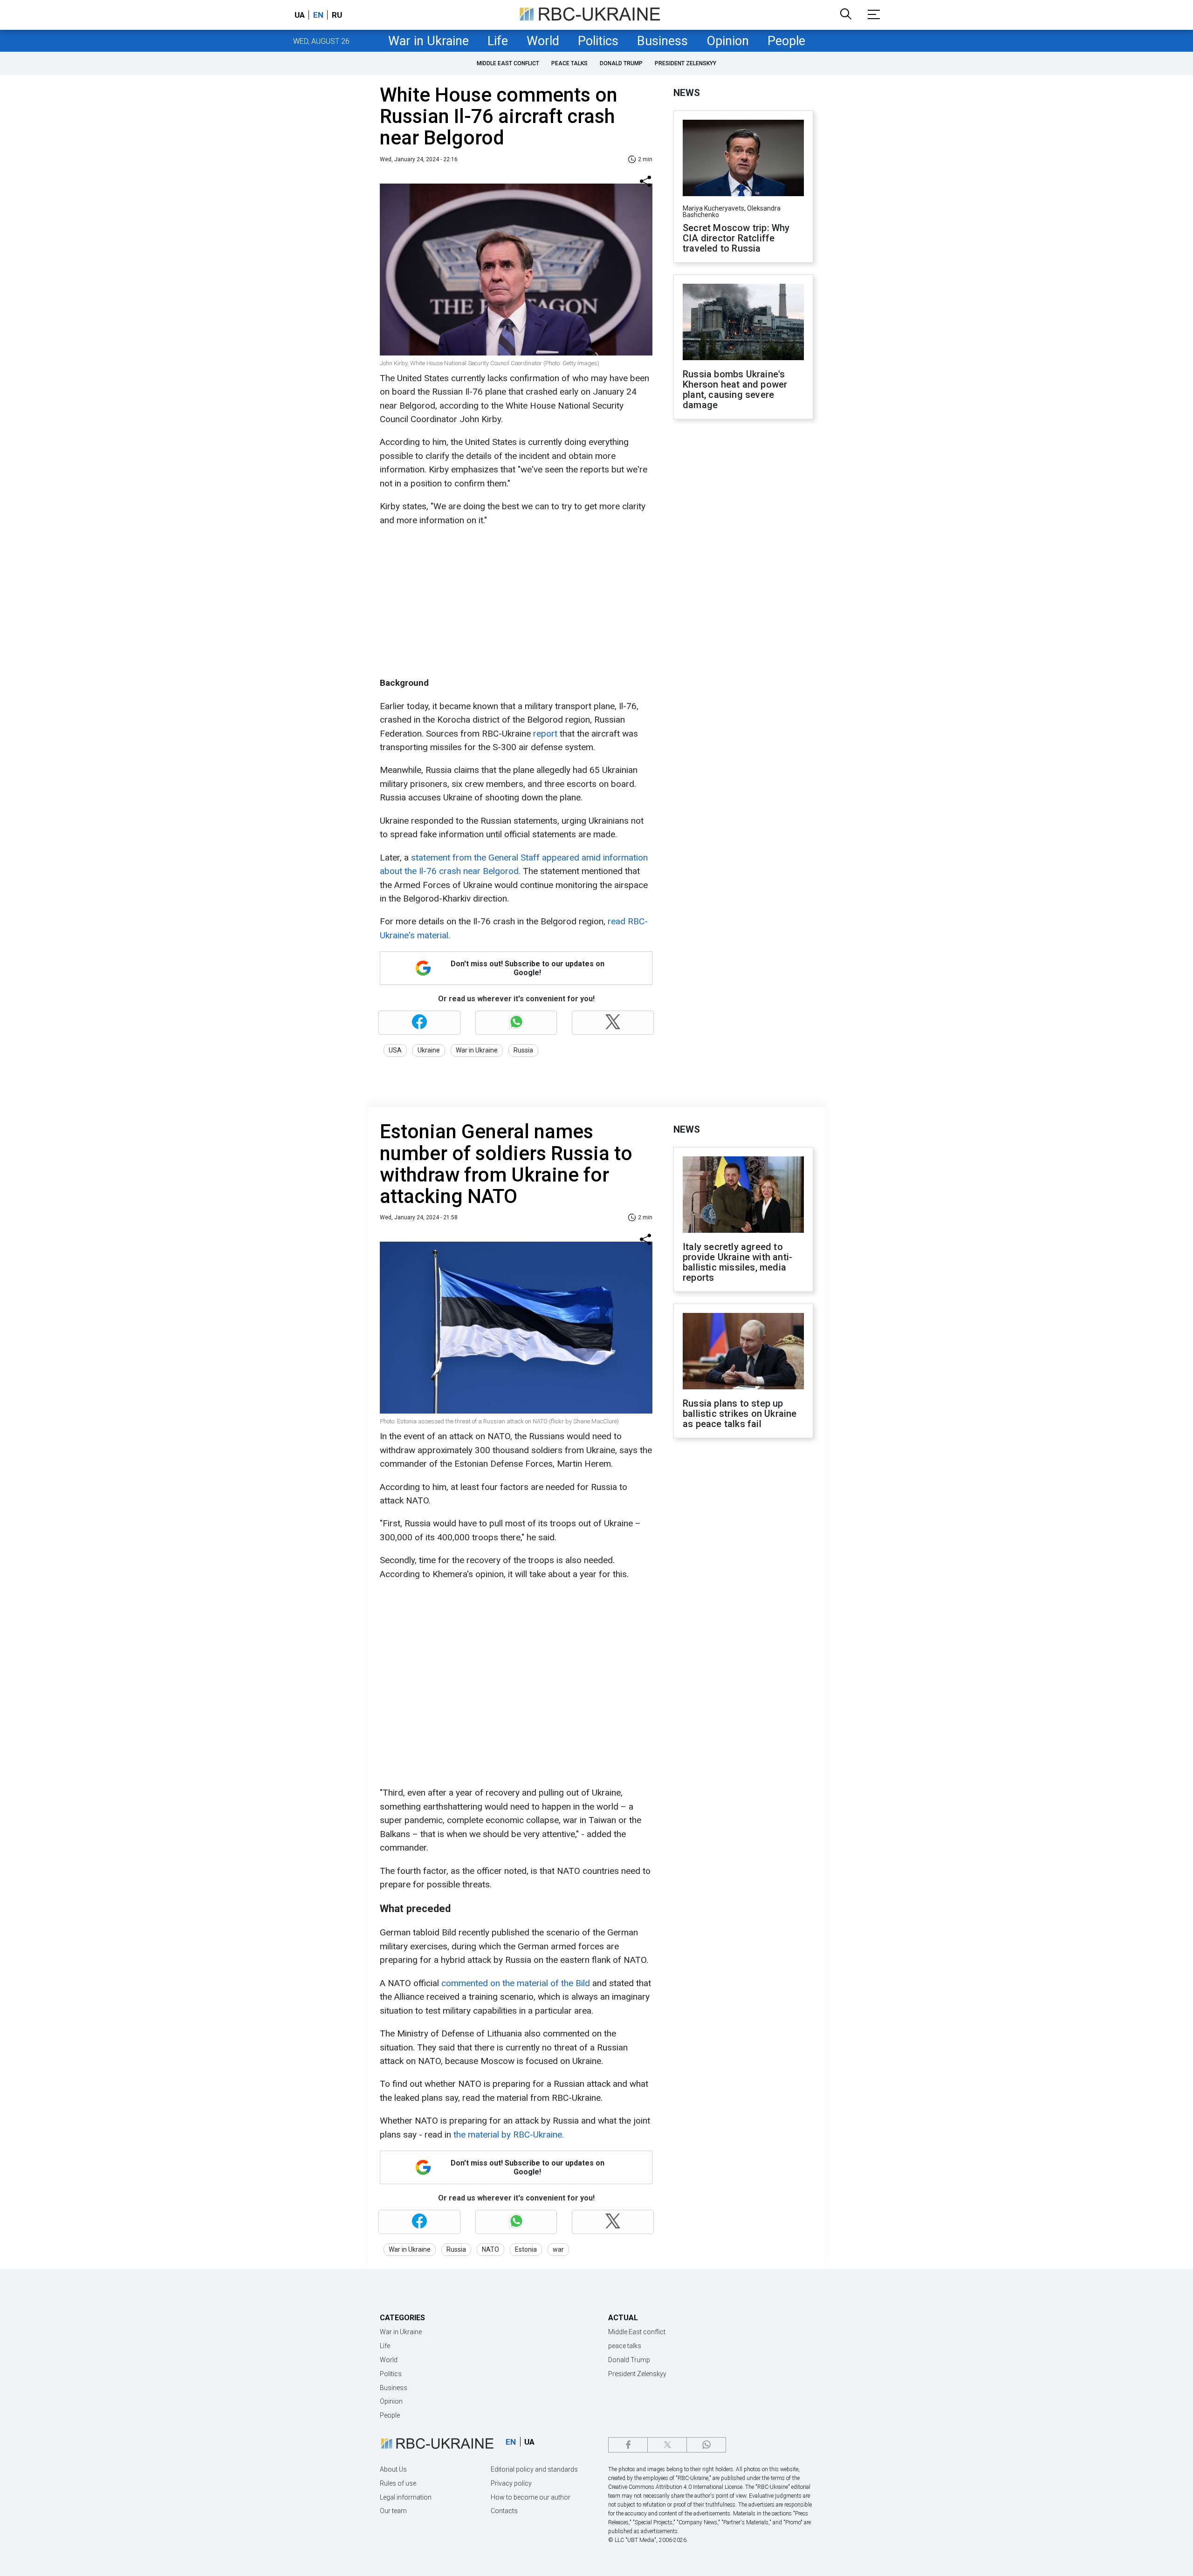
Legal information (406, 2497)
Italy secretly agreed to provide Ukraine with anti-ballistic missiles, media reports (737, 1262)
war (558, 2249)
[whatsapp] (706, 2445)
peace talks (569, 63)
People (786, 41)
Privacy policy (511, 2483)
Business (662, 41)
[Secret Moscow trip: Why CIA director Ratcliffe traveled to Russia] (743, 159)
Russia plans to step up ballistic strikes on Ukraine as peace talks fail (740, 1414)
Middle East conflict (508, 63)
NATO (490, 2249)
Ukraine (429, 1050)
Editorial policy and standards (534, 2469)
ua (300, 15)
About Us (393, 2469)
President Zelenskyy (686, 63)
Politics (598, 41)
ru (337, 15)
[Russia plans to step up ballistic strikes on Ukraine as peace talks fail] (743, 1352)
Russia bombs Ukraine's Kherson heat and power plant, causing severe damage (735, 389)
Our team (393, 2511)
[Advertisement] (515, 601)
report (544, 734)
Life (498, 41)
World (543, 41)
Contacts (504, 2511)
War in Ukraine (429, 41)
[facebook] (628, 2445)
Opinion (728, 41)
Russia (523, 1050)
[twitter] (667, 2445)
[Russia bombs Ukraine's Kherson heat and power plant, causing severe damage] (743, 323)
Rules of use (398, 2483)
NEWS (687, 93)
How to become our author (531, 2497)
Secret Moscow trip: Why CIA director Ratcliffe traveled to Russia (736, 238)
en (318, 15)
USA (395, 1050)
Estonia (526, 2249)
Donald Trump (621, 63)
